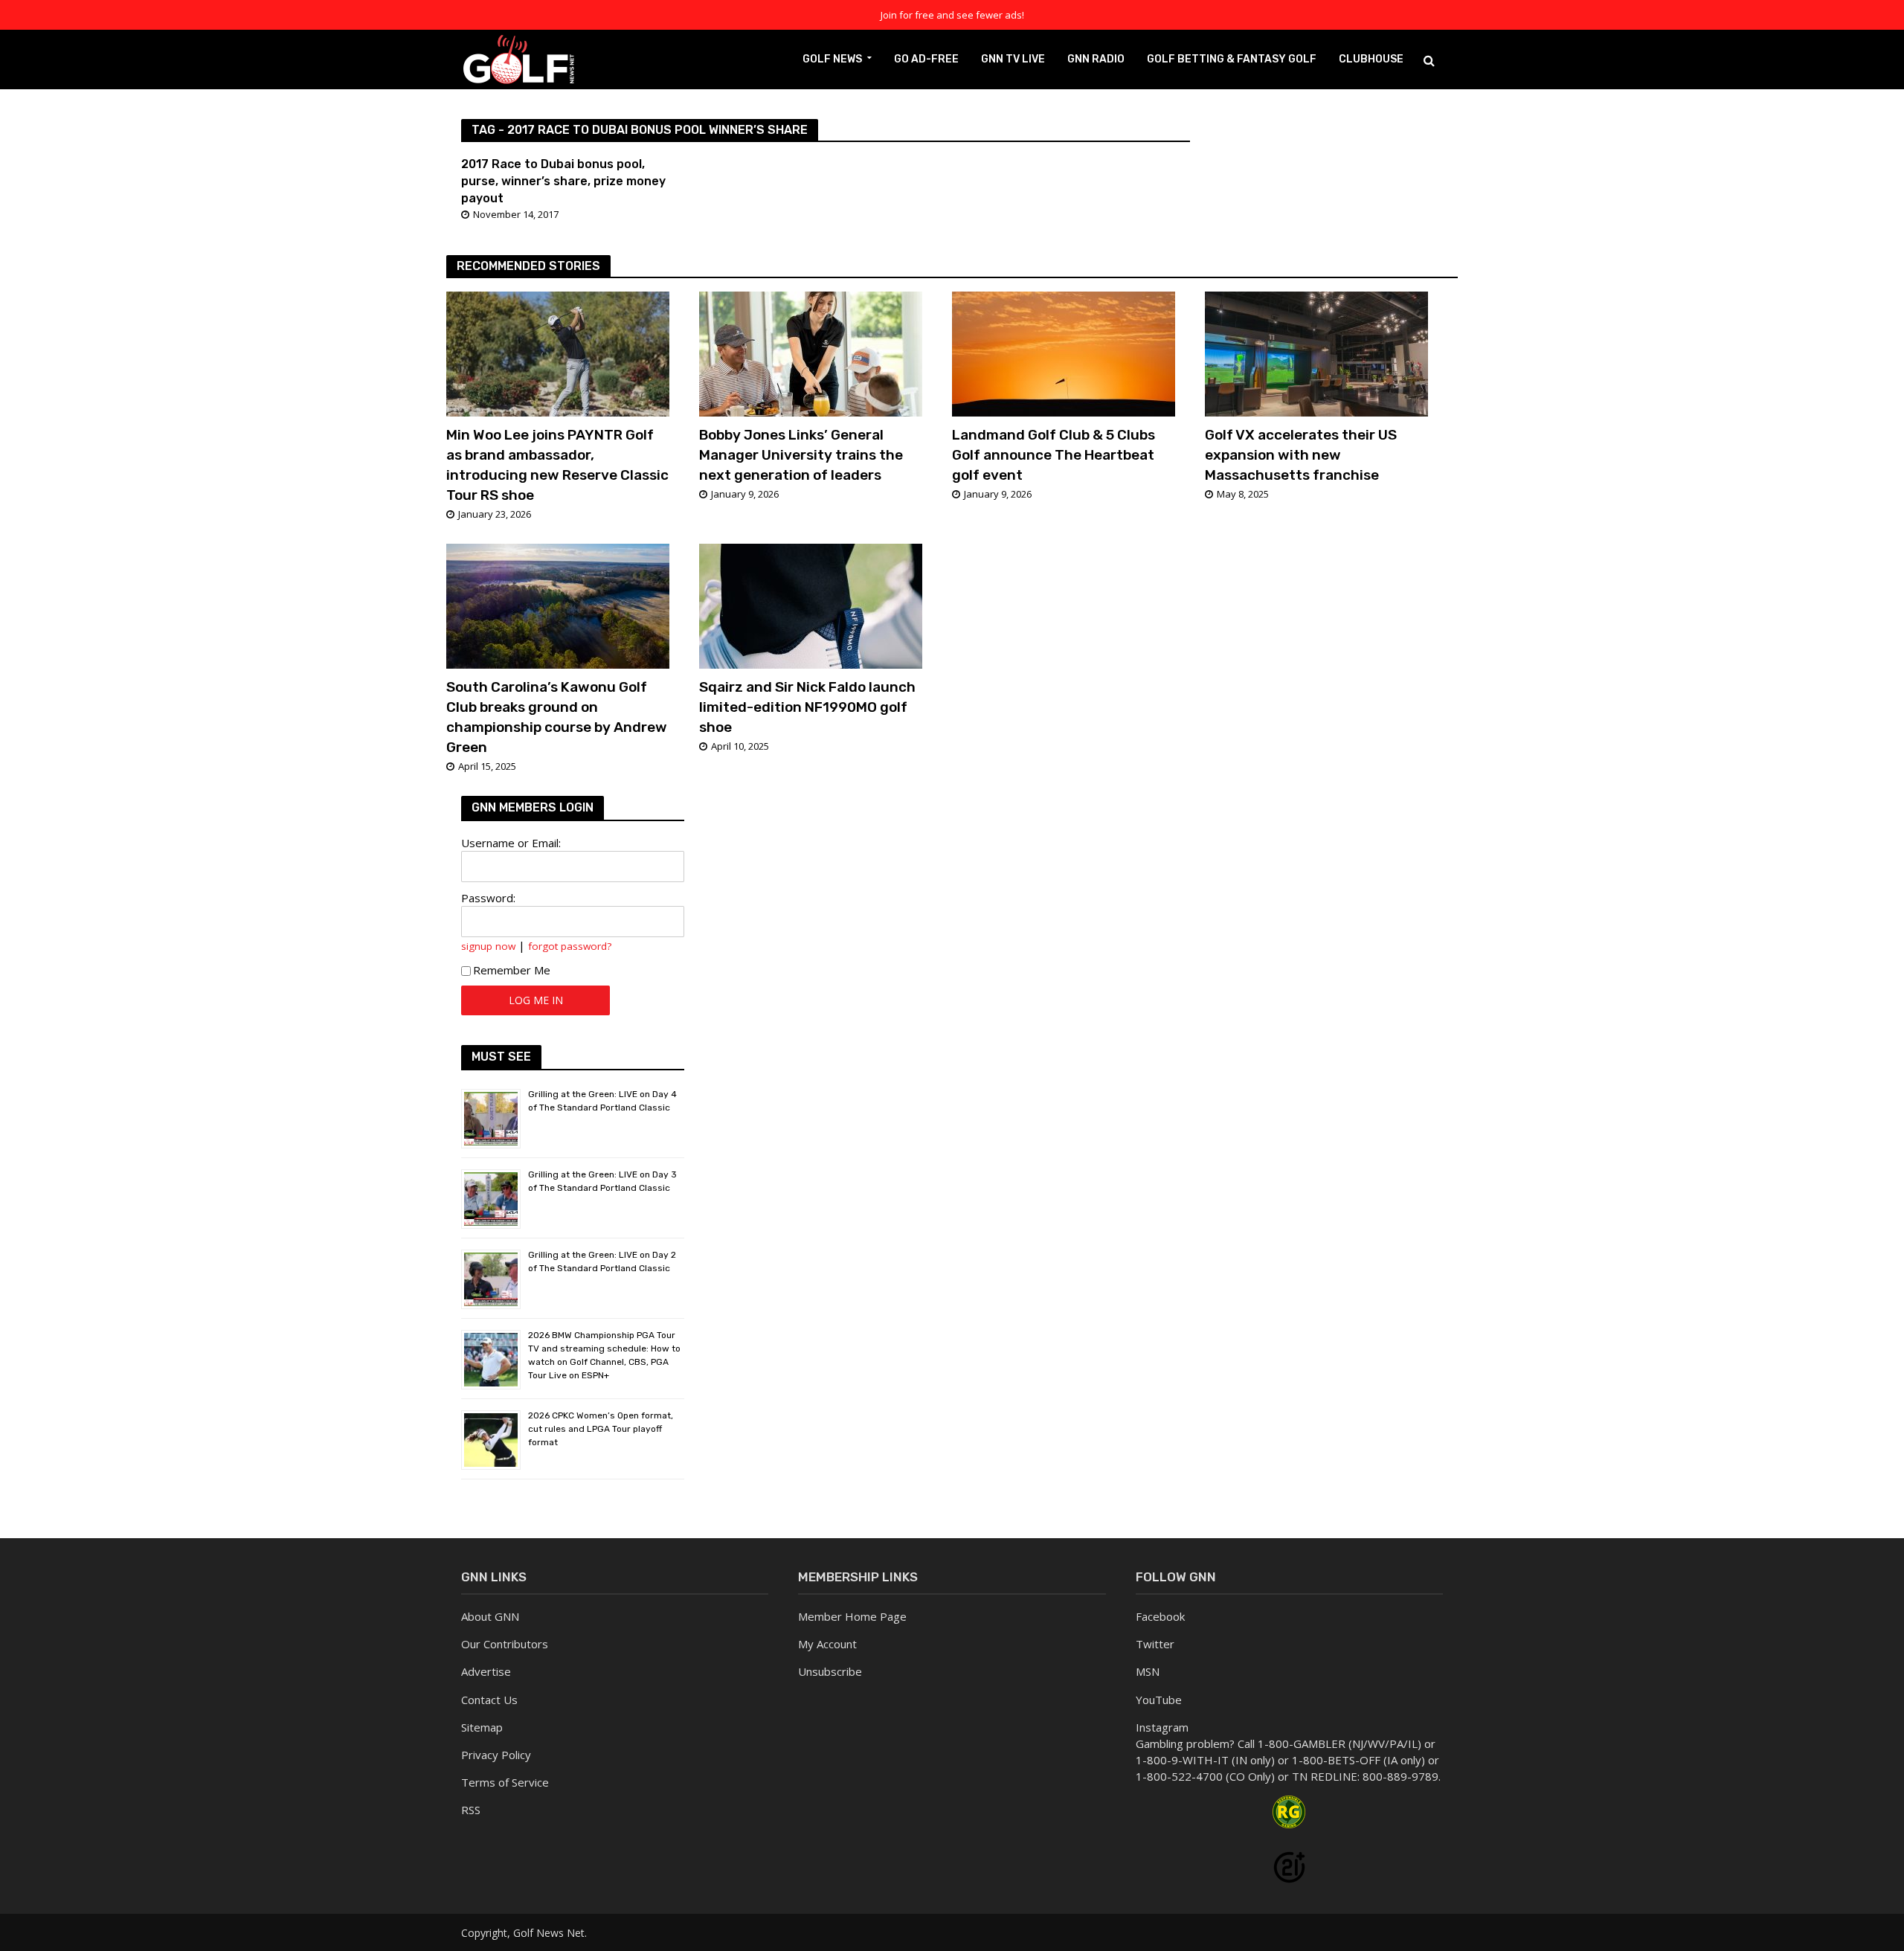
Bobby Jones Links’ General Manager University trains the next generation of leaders (801, 455)
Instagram (1162, 1727)
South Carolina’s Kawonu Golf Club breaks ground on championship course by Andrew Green (557, 717)
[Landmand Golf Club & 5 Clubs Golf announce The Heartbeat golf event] (1064, 353)
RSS (471, 1810)
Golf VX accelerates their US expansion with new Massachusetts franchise (1301, 455)
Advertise (486, 1671)
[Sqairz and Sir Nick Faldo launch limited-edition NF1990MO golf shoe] (811, 605)
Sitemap (482, 1727)
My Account (827, 1644)
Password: (488, 898)
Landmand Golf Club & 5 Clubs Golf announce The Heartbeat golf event (1054, 455)
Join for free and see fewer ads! (952, 15)
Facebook (1160, 1616)
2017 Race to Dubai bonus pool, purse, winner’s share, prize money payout (563, 181)
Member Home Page (852, 1616)
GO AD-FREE (926, 59)
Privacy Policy (496, 1755)
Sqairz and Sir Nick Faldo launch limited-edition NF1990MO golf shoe (807, 707)
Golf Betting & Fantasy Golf (1232, 59)
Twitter (1155, 1644)
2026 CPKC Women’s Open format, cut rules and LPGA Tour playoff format (601, 1429)
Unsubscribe (830, 1671)
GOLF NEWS (832, 59)
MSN (1148, 1671)
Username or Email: (511, 843)
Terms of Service (505, 1782)
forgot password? (570, 946)
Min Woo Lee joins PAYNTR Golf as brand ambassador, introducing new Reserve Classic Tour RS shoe (557, 465)
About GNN (490, 1616)
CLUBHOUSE (1371, 59)
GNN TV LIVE (1013, 59)
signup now (488, 946)
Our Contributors (505, 1644)
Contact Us (489, 1700)
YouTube (1159, 1700)
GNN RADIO (1096, 59)
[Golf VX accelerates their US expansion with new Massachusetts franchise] (1316, 353)
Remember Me (512, 970)
